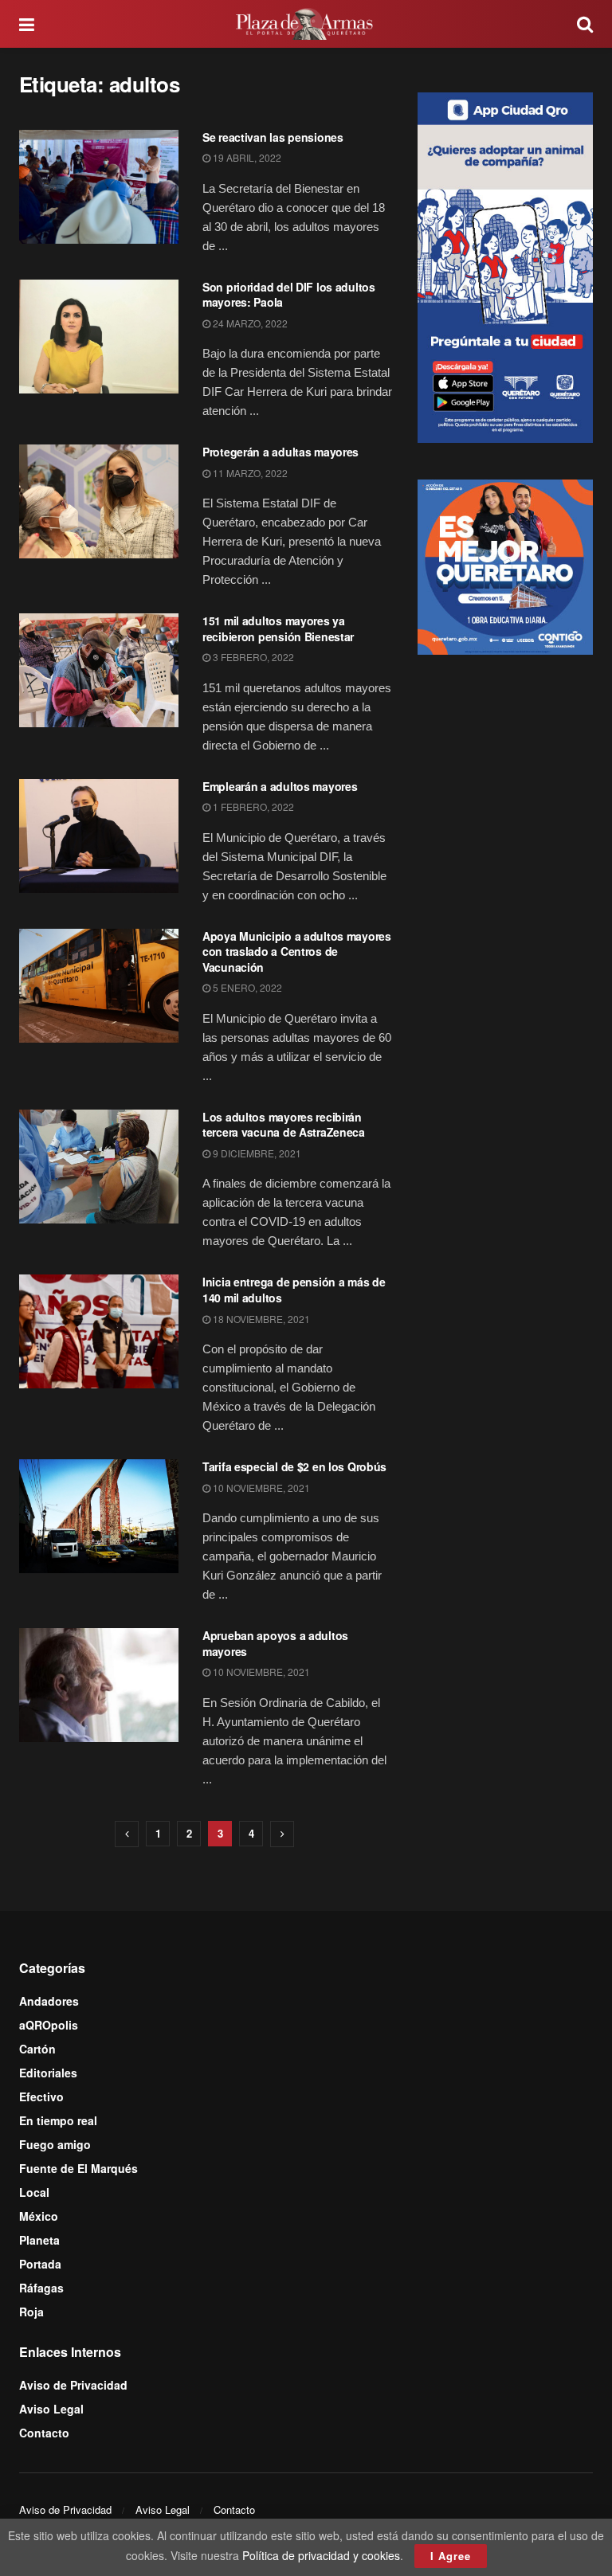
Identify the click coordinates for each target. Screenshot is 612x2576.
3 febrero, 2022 (252, 657)
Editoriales (48, 2073)
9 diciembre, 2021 (256, 1153)
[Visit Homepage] (306, 24)
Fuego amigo (55, 2144)
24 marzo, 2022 (249, 323)
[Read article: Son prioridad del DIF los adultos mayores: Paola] (99, 337)
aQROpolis (49, 2025)
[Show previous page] (127, 1834)
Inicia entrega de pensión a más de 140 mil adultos (294, 1290)
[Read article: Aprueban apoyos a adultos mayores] (99, 1685)
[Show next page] (282, 1834)
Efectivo (41, 2096)
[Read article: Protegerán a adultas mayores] (99, 501)
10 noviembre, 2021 (260, 1488)
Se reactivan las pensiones (273, 137)
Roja (31, 2312)
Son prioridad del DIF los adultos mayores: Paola (289, 295)
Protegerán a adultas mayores (280, 452)
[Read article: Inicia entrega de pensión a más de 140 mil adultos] (99, 1331)
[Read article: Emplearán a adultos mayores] (99, 836)
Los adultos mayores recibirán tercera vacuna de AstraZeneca (284, 1125)
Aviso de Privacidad (73, 2385)
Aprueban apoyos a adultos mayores (275, 1643)
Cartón (37, 2049)
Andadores (49, 2001)
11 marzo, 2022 (249, 473)
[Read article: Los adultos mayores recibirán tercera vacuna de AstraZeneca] (99, 1167)
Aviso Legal (51, 2409)
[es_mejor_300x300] (505, 566)
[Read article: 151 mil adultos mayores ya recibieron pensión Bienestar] (99, 670)
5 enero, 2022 (246, 987)
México (39, 2216)
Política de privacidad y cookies (321, 2555)
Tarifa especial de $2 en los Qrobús (294, 1466)
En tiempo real (58, 2120)
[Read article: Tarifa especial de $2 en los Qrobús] (99, 1516)
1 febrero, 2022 (252, 806)
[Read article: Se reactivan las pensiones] (99, 187)
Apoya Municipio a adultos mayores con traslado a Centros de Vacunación (297, 951)
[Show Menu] (27, 24)
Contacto (44, 2433)
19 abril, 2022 (246, 157)
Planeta (39, 2240)
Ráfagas (41, 2288)
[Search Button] (585, 24)
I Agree (451, 2556)
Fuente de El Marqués (78, 2168)
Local (34, 2192)
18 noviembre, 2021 (260, 1319)
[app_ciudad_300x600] (505, 265)
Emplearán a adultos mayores (280, 786)
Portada (40, 2264)
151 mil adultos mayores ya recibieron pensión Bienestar (278, 628)
